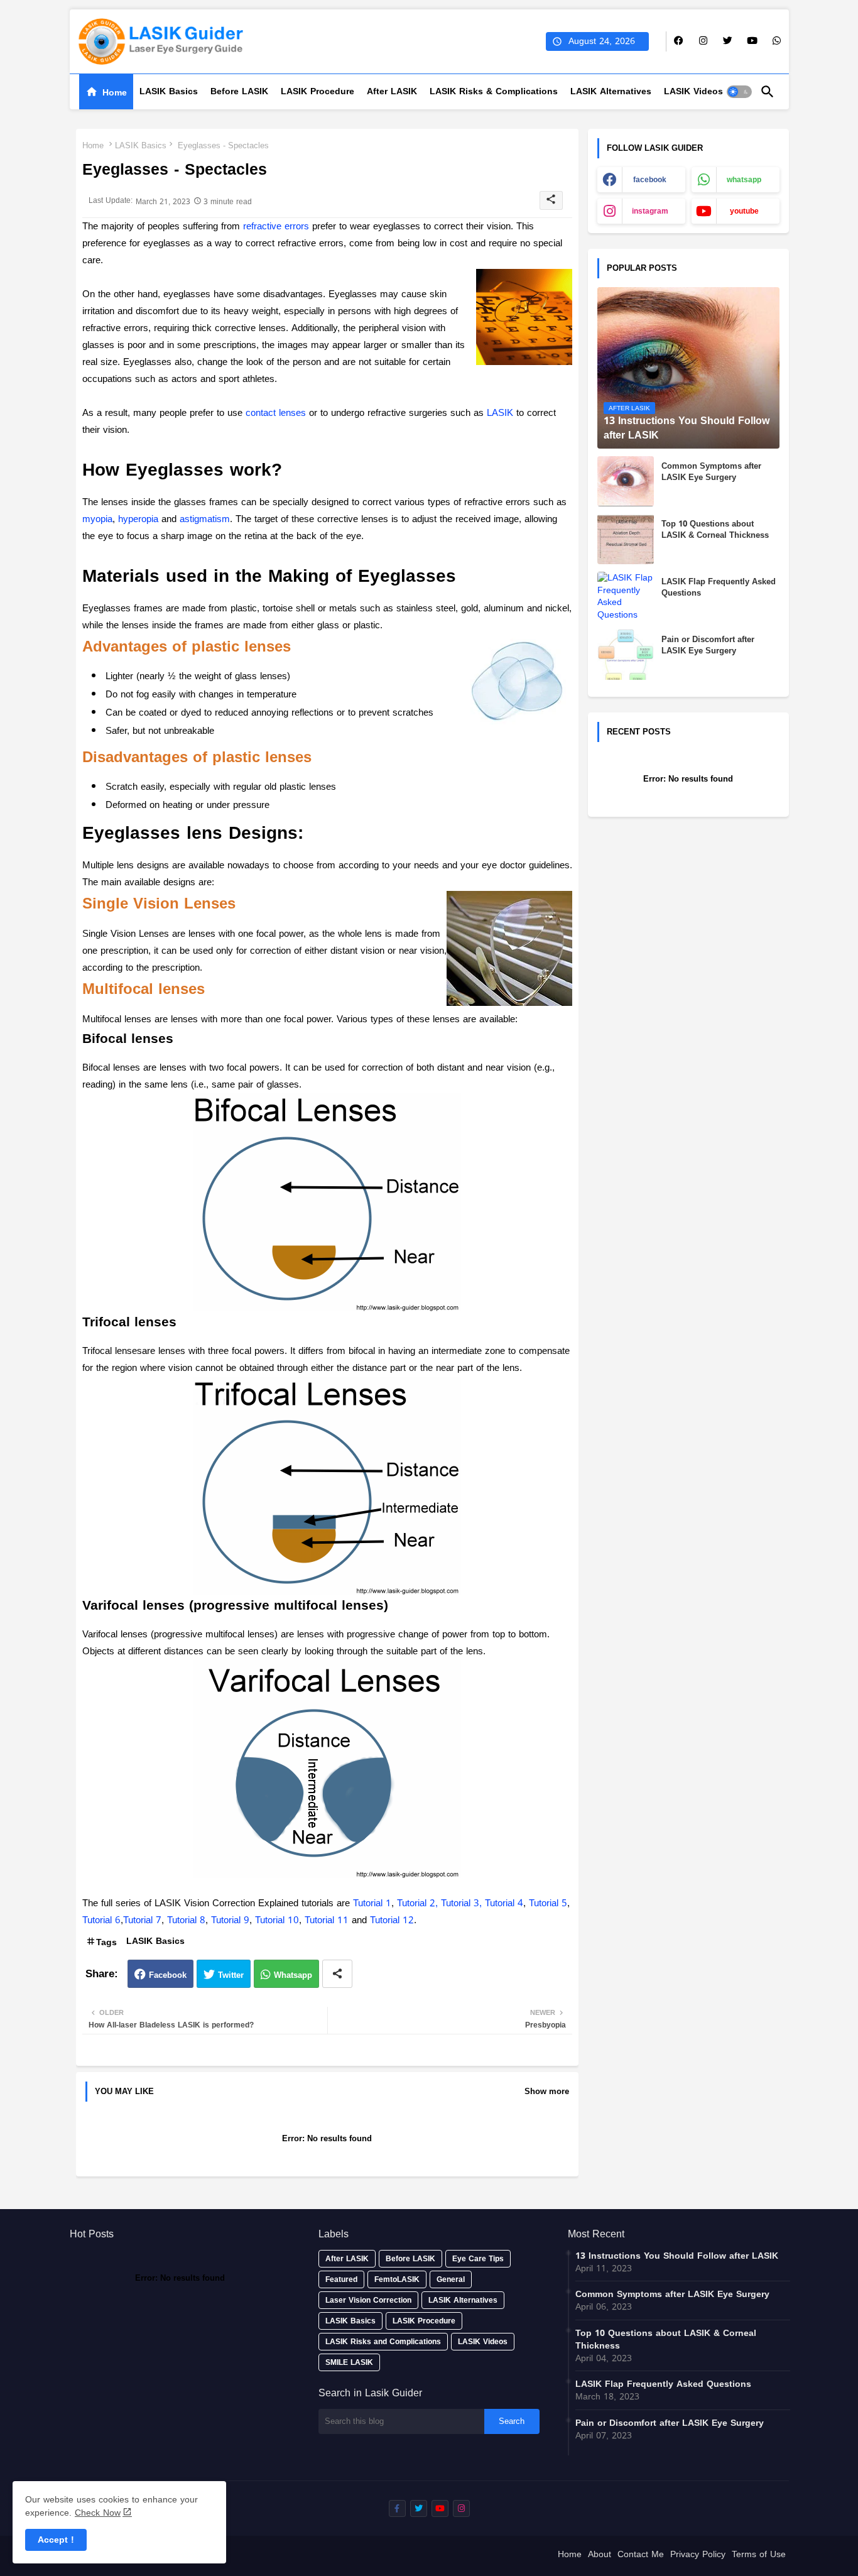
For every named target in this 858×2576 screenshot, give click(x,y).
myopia (97, 519)
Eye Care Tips (478, 2259)
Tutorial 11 (327, 1920)
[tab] (106, 92)
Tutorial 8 (186, 1920)
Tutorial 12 (392, 1920)
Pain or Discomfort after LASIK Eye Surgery (708, 645)
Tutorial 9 (230, 1920)
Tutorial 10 (277, 1920)
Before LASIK (239, 91)
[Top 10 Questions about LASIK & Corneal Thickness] (626, 539)
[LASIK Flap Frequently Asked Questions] (626, 597)
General (451, 2279)
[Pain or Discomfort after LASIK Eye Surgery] (626, 655)
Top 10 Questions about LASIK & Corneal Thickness (715, 530)
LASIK (500, 413)
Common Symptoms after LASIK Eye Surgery (711, 472)
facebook (650, 180)
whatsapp (744, 180)
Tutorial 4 (504, 1903)
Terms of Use (759, 2556)
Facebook (168, 1975)
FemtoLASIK (397, 2279)
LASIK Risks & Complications (494, 91)
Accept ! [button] (56, 2540)
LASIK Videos (693, 91)
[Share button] (337, 1974)
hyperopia (138, 519)
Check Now (98, 2513)
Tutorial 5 (548, 1903)
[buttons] (679, 41)
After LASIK (392, 91)
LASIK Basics (169, 91)
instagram (650, 211)
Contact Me (641, 2556)
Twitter (231, 1975)
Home (115, 93)
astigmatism (205, 519)
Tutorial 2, (419, 1903)
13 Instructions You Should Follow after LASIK (677, 2256)
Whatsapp (293, 1975)
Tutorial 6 (101, 1920)
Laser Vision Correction (368, 2300)
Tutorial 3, (463, 1903)
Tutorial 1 (372, 1903)
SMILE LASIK (349, 2362)
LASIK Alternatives (611, 91)
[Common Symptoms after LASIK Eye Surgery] (626, 481)
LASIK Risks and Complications (383, 2342)
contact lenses (276, 413)
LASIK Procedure (318, 91)
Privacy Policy (698, 2556)
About (600, 2556)
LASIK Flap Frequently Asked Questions (719, 587)
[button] (739, 92)
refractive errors (276, 226)
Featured (341, 2279)
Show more (547, 2092)
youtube (744, 211)
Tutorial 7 (142, 1920)
